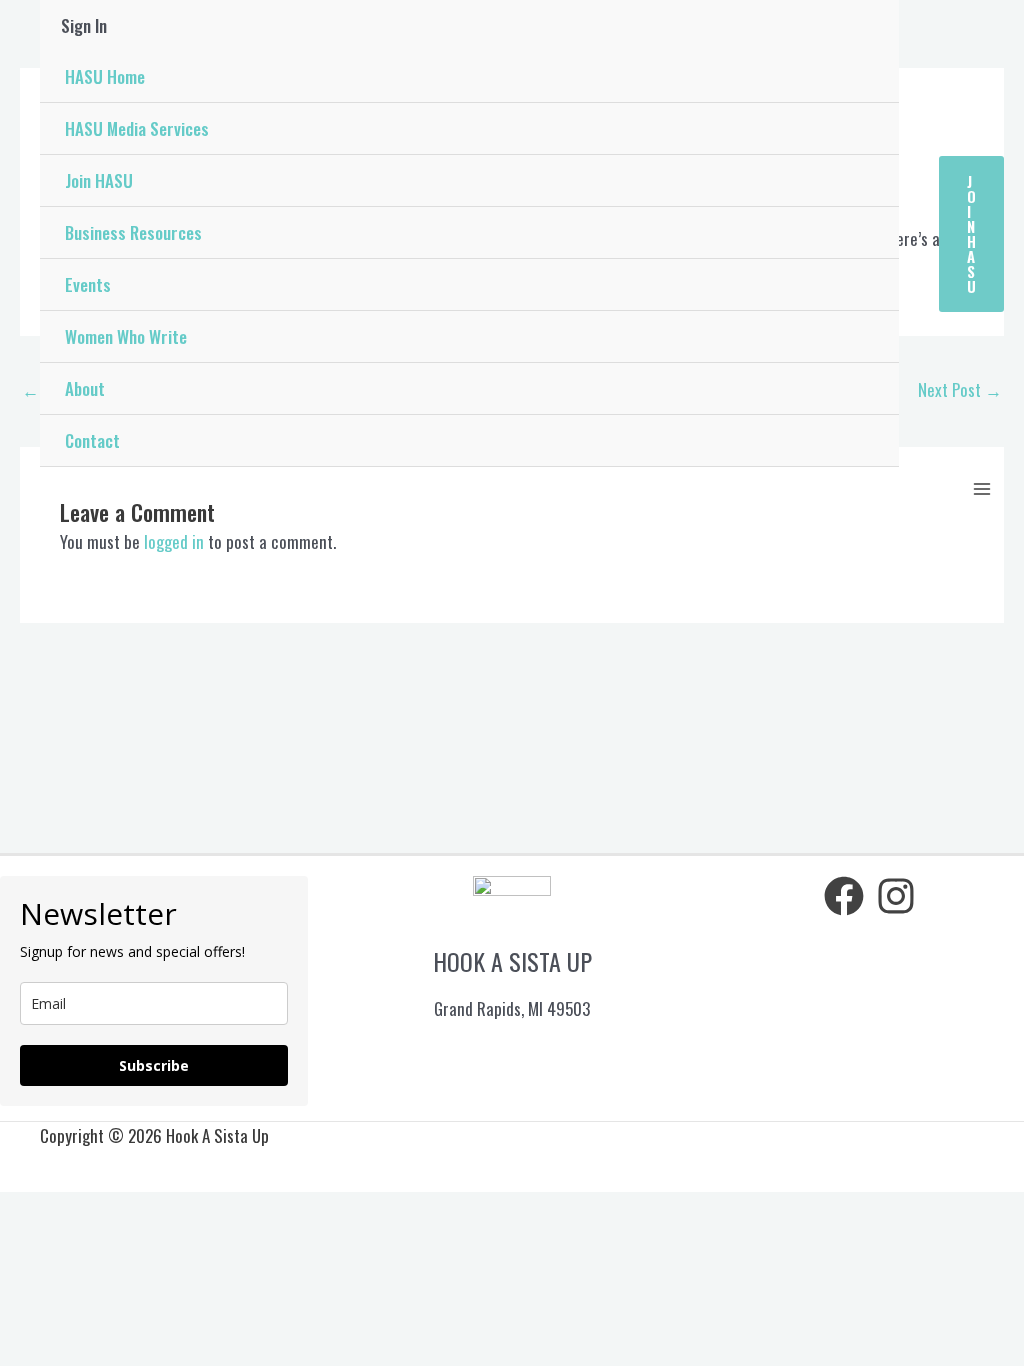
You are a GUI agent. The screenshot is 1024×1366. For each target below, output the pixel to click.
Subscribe (154, 1065)
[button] (971, 234)
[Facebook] (844, 896)
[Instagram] (896, 896)
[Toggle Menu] (873, 181)
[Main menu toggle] (982, 489)
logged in (174, 541)
